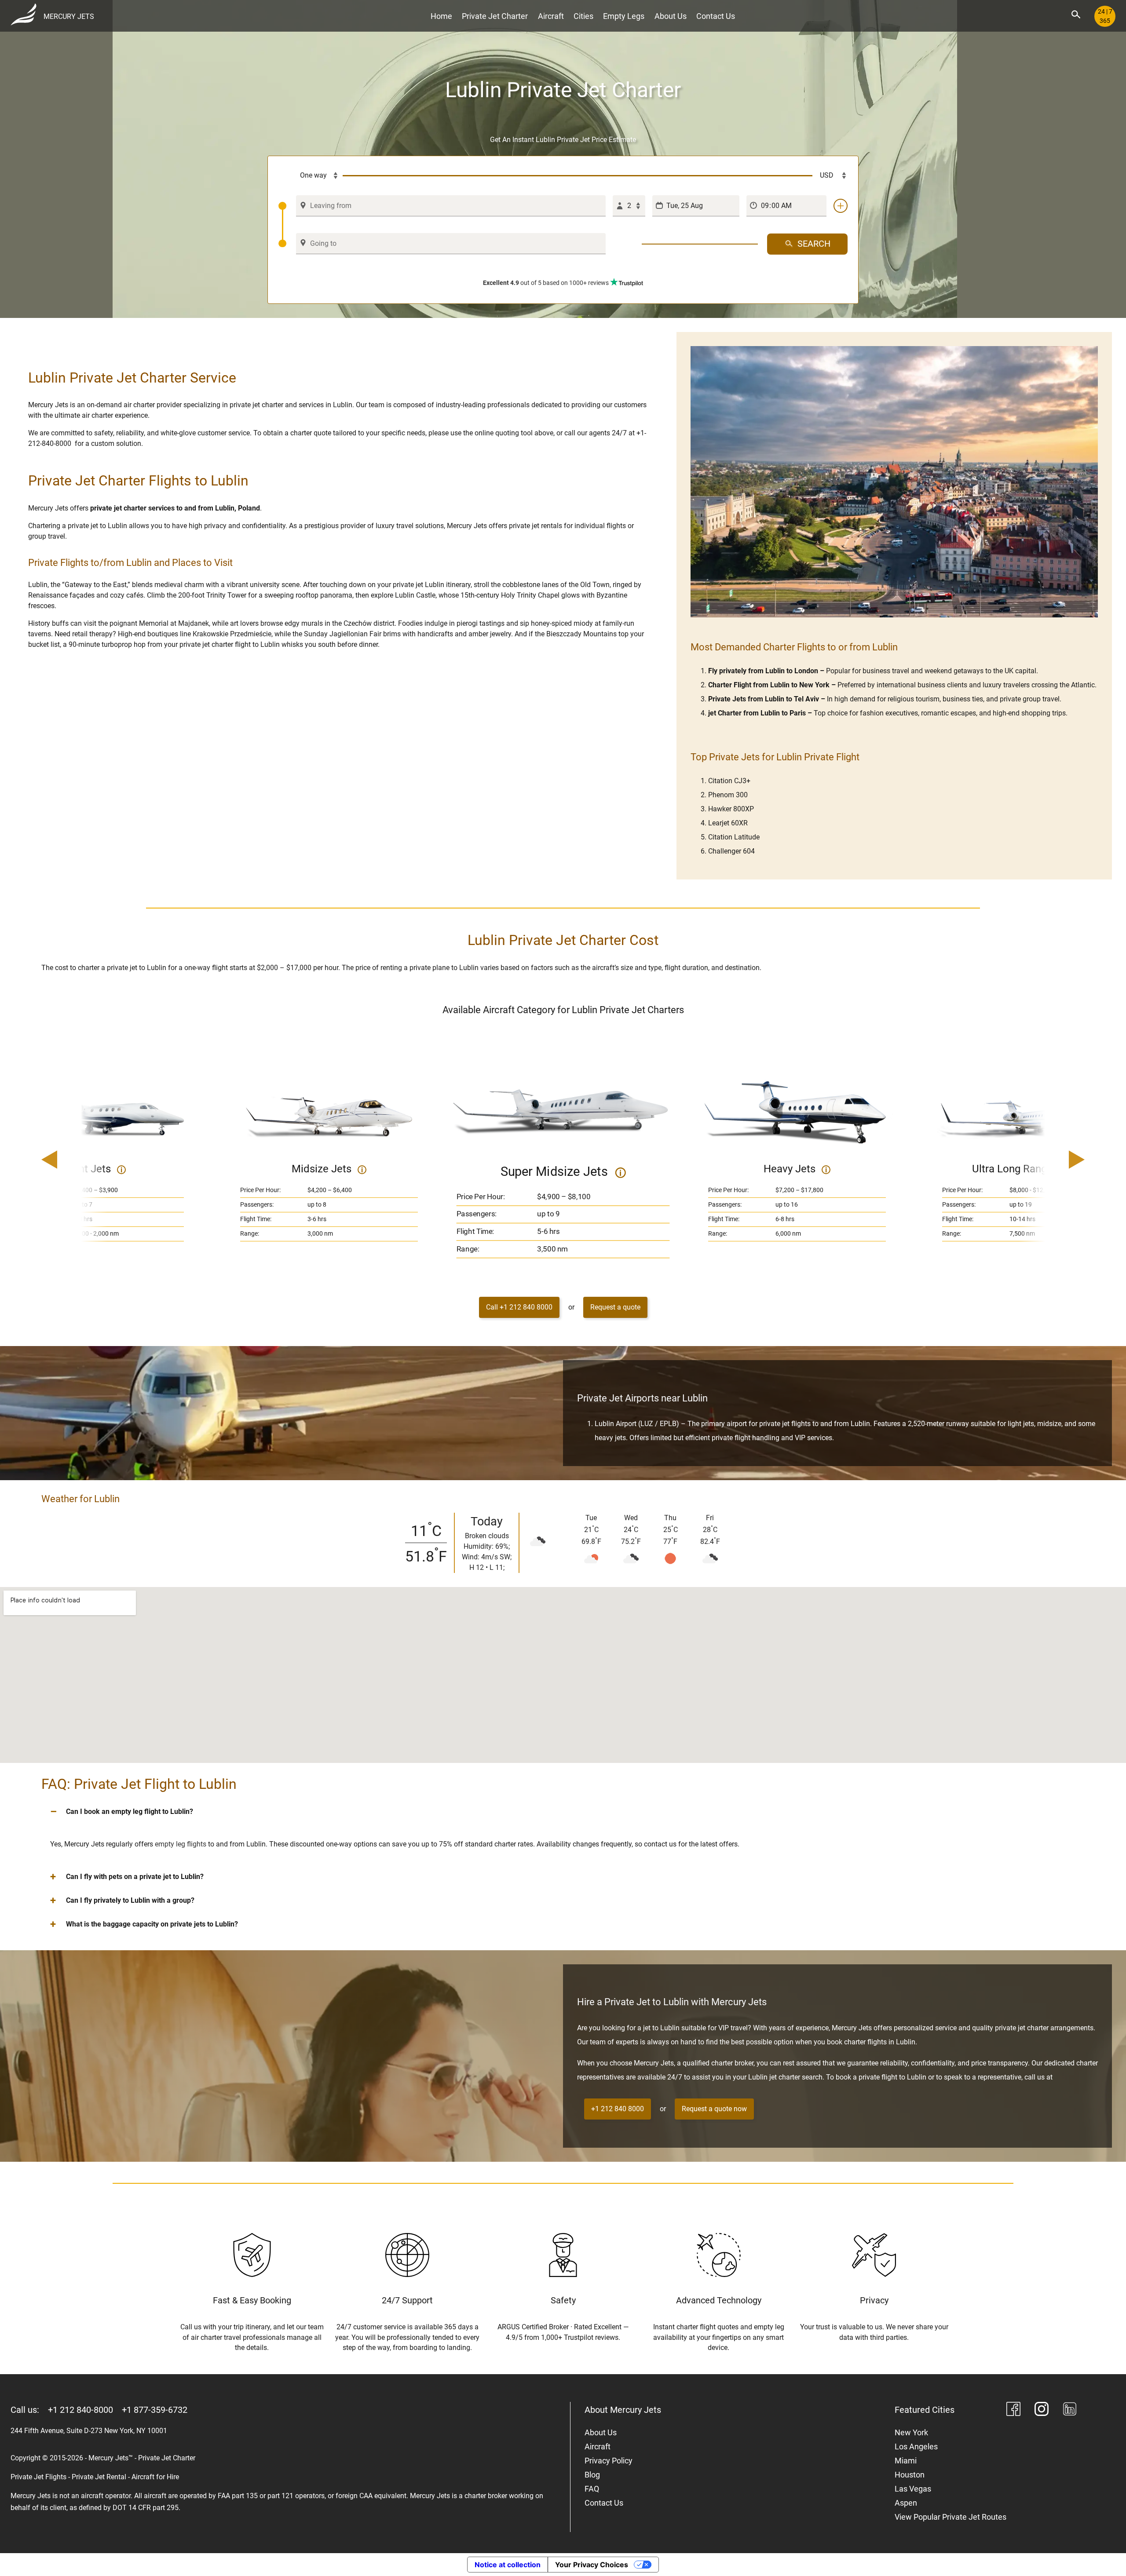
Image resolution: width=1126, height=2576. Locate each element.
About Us (671, 16)
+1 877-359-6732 (155, 2410)
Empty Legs (624, 16)
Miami (906, 2461)
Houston (910, 2475)
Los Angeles (916, 2446)
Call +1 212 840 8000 (519, 1307)
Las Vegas (913, 2489)
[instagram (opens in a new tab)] (1042, 2410)
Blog (592, 2475)
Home (441, 16)
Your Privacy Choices (592, 2565)
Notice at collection (508, 2565)
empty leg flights (181, 1844)
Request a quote (615, 1307)
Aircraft (551, 16)
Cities (583, 16)
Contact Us (716, 16)
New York (911, 2432)
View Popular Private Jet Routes (951, 2517)
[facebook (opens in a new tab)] (1013, 2410)
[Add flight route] (841, 206)
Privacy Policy (609, 2461)
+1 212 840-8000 (80, 2410)
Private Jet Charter (495, 16)
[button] (563, 1812)
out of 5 (546, 283)
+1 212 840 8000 (618, 2109)
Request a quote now (714, 2109)
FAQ (592, 2489)
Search (814, 244)
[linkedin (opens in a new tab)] (1070, 2410)
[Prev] (74, 1160)
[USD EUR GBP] (830, 176)
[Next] (1052, 1160)
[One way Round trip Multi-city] (311, 176)
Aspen (906, 2503)
